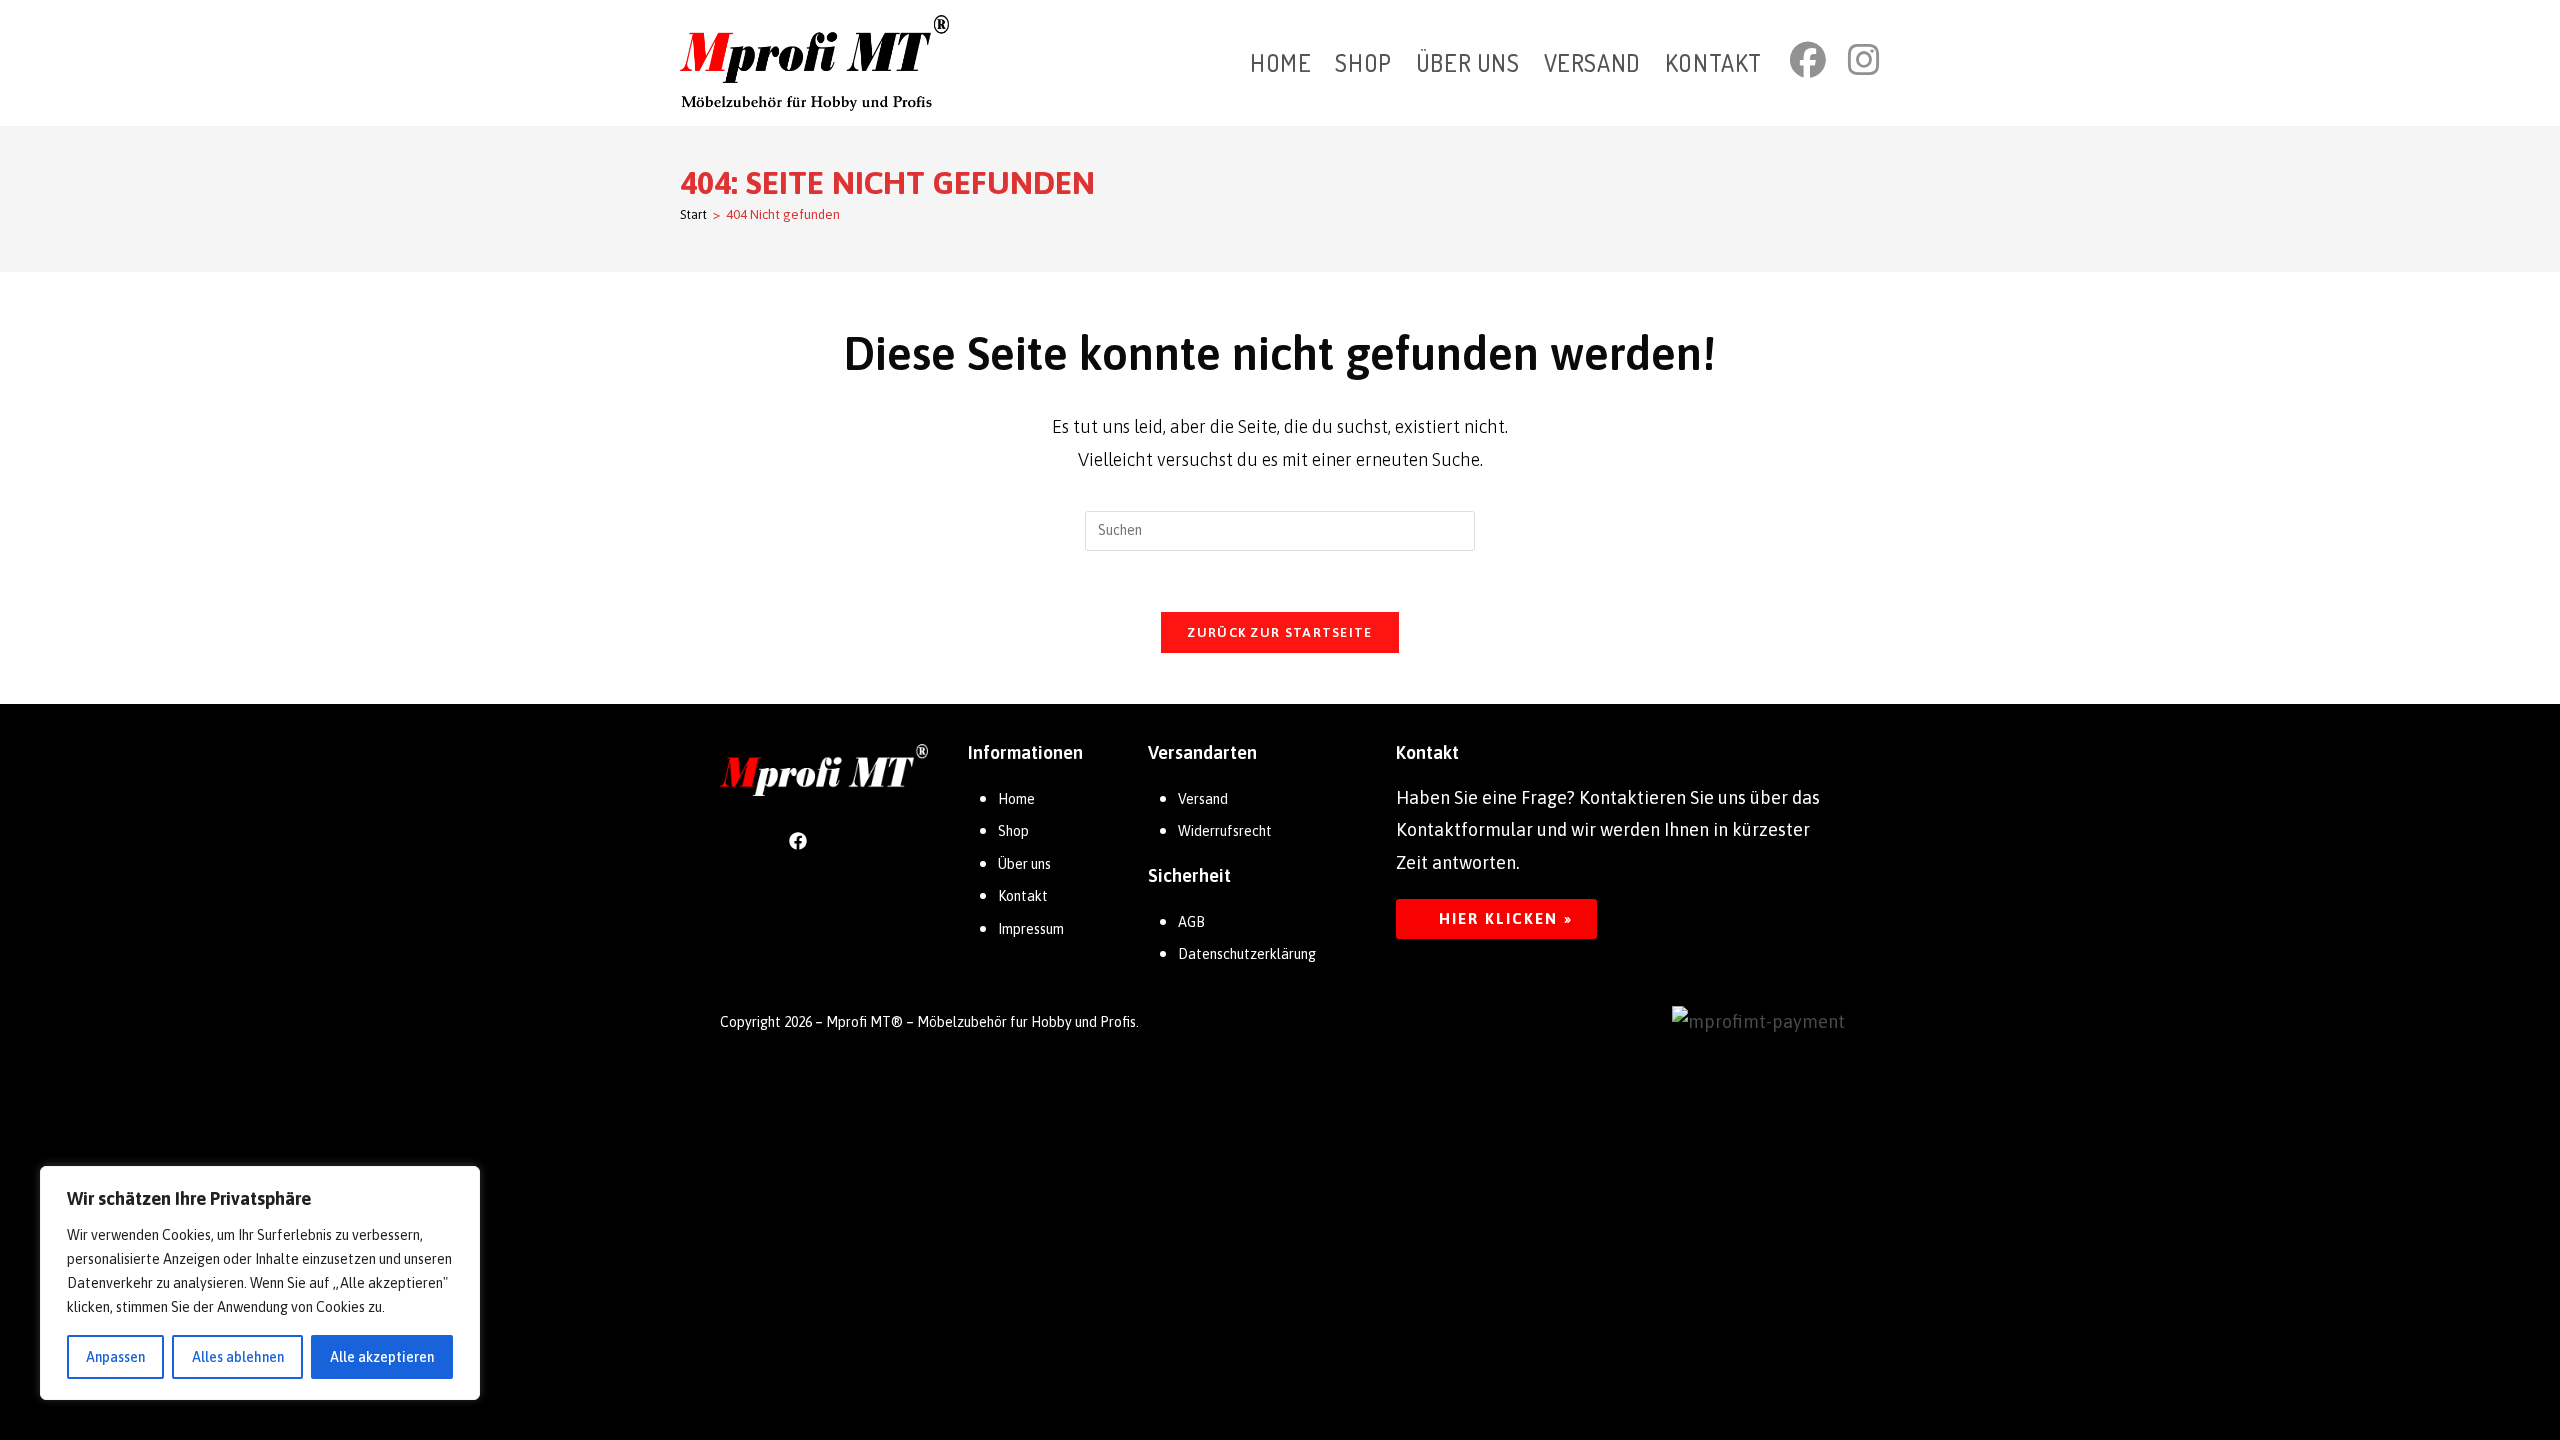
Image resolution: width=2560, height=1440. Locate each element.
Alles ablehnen (238, 1357)
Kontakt (1023, 896)
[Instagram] (850, 840)
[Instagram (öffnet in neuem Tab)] (1864, 60)
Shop (1013, 831)
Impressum (1031, 929)
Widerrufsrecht (1225, 831)
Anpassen (115, 1357)
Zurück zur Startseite (1279, 632)
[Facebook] (798, 840)
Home (1016, 799)
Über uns (1024, 864)
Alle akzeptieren (382, 1357)
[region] (260, 1283)
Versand (1203, 799)
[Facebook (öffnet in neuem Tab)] (1808, 60)
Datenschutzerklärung (1247, 954)
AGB (1191, 922)
